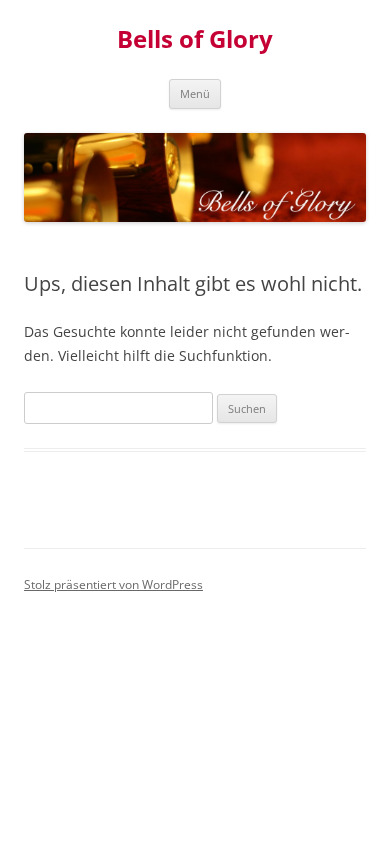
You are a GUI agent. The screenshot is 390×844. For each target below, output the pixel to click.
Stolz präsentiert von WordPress (113, 584)
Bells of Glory (195, 39)
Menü (195, 93)
